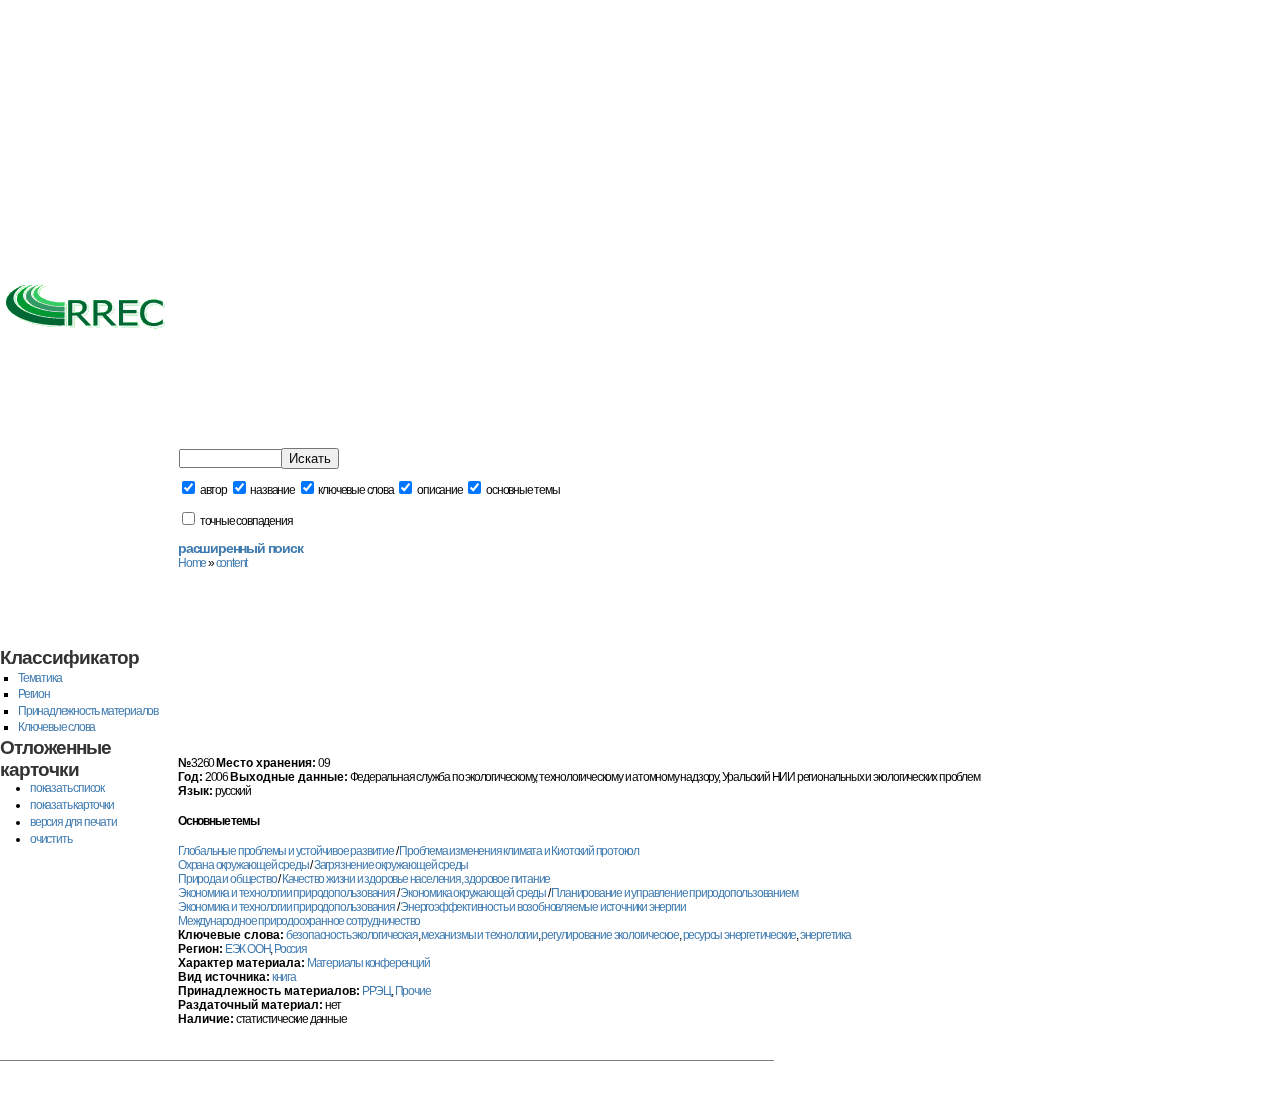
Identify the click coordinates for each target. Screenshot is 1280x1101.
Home (192, 563)
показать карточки (72, 805)
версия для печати (73, 822)
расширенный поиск (240, 548)
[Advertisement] (640, 140)
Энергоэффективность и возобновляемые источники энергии (542, 907)
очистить (50, 839)
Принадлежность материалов (88, 711)
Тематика (39, 678)
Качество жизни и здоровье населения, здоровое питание (416, 879)
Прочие (413, 991)
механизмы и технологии (479, 935)
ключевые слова (355, 490)
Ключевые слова (56, 727)
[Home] (85, 330)
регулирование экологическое (610, 935)
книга (284, 977)
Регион (34, 694)
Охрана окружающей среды (243, 865)
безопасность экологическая (352, 935)
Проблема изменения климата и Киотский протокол (519, 851)
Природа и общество (227, 879)
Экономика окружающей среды (473, 893)
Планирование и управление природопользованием (674, 893)
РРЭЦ (376, 991)
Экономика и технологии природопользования (286, 893)
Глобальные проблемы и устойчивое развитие (286, 851)
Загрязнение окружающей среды (391, 865)
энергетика (825, 935)
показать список (67, 788)
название (272, 490)
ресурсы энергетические (740, 935)
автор (212, 490)
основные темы (521, 490)
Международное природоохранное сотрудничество (299, 921)
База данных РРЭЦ (175, 421)
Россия (290, 949)
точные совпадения (245, 521)
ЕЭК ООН (248, 949)
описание (438, 490)
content (232, 563)
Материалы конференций (368, 963)
